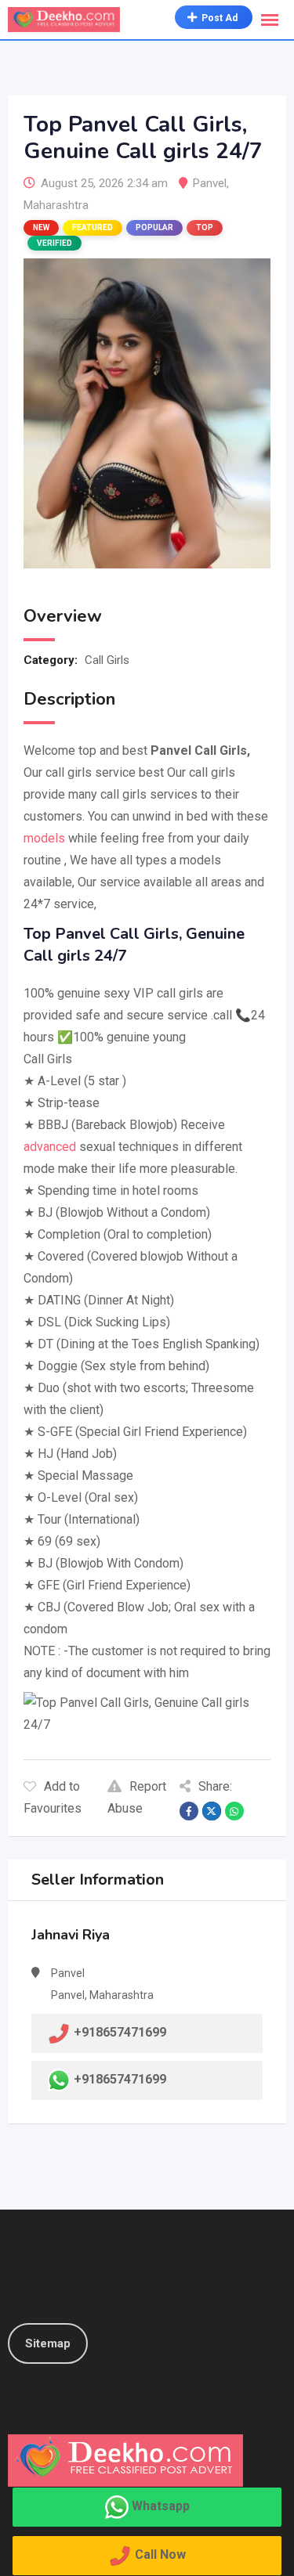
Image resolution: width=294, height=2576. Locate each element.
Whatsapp (161, 2506)
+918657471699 (120, 2079)
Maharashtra (56, 205)
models (44, 838)
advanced (50, 1147)
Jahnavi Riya (71, 1935)
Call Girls (107, 660)
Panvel (210, 183)
